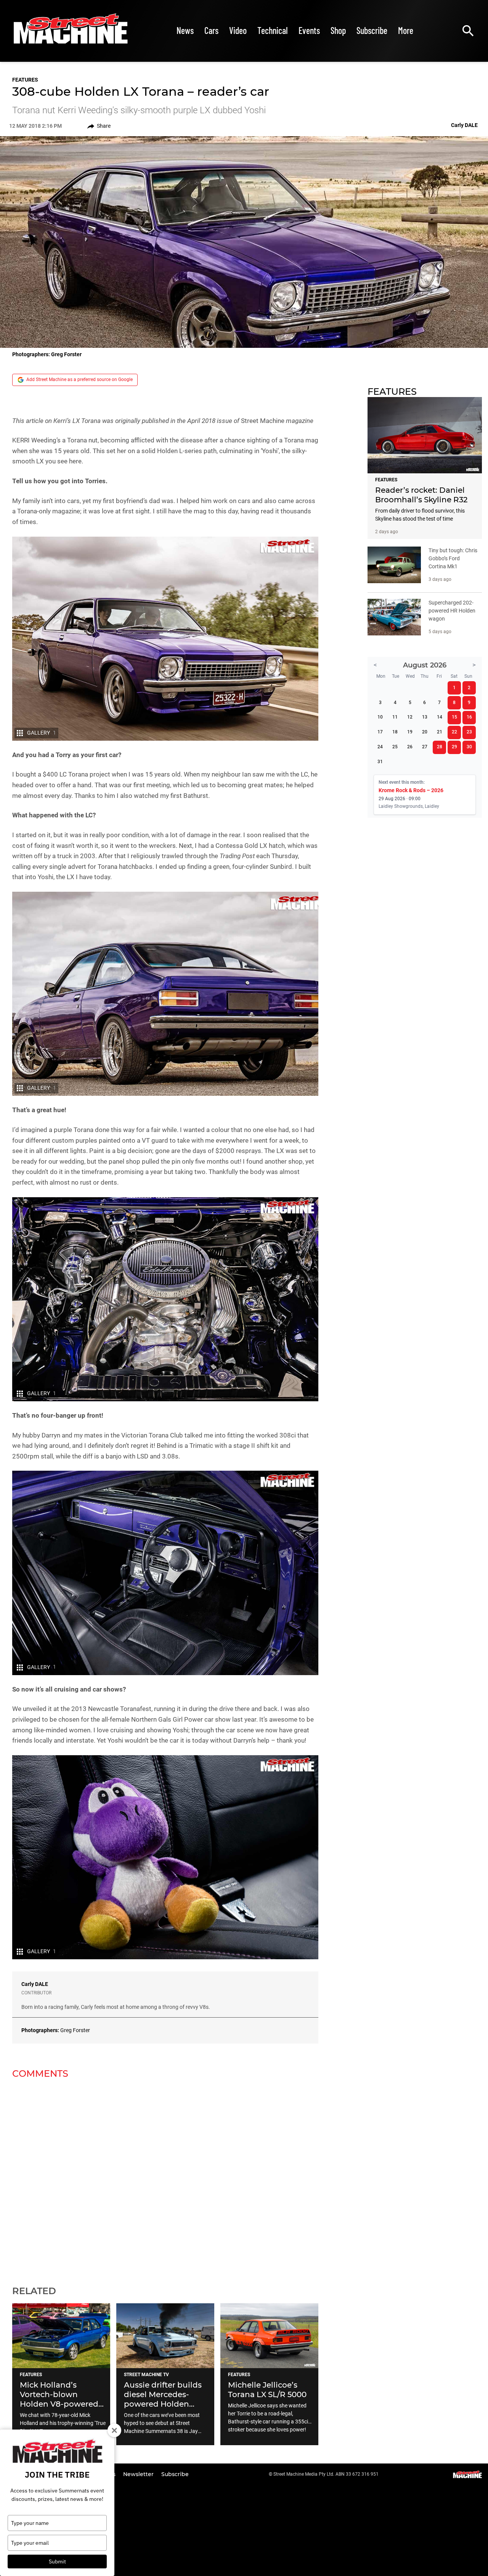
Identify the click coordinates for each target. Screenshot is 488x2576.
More (406, 30)
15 (454, 717)
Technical (273, 30)
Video (238, 30)
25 (395, 747)
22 (454, 732)
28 (440, 747)
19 (410, 732)
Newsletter (139, 2474)
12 (410, 717)
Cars (211, 30)
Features (25, 80)
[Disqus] (165, 2177)
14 (440, 717)
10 (380, 717)
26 (410, 747)
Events (309, 30)
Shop (338, 30)
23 (469, 732)
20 (425, 732)
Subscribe (372, 30)
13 (425, 717)
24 (380, 747)
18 (395, 732)
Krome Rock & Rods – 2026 (411, 790)
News (185, 30)
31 (380, 762)
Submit (57, 2562)
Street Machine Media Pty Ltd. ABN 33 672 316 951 (326, 2474)
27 (425, 747)
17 (380, 732)
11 (395, 717)
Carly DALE (35, 1984)
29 (454, 747)
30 (469, 747)
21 (440, 732)
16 (469, 717)
